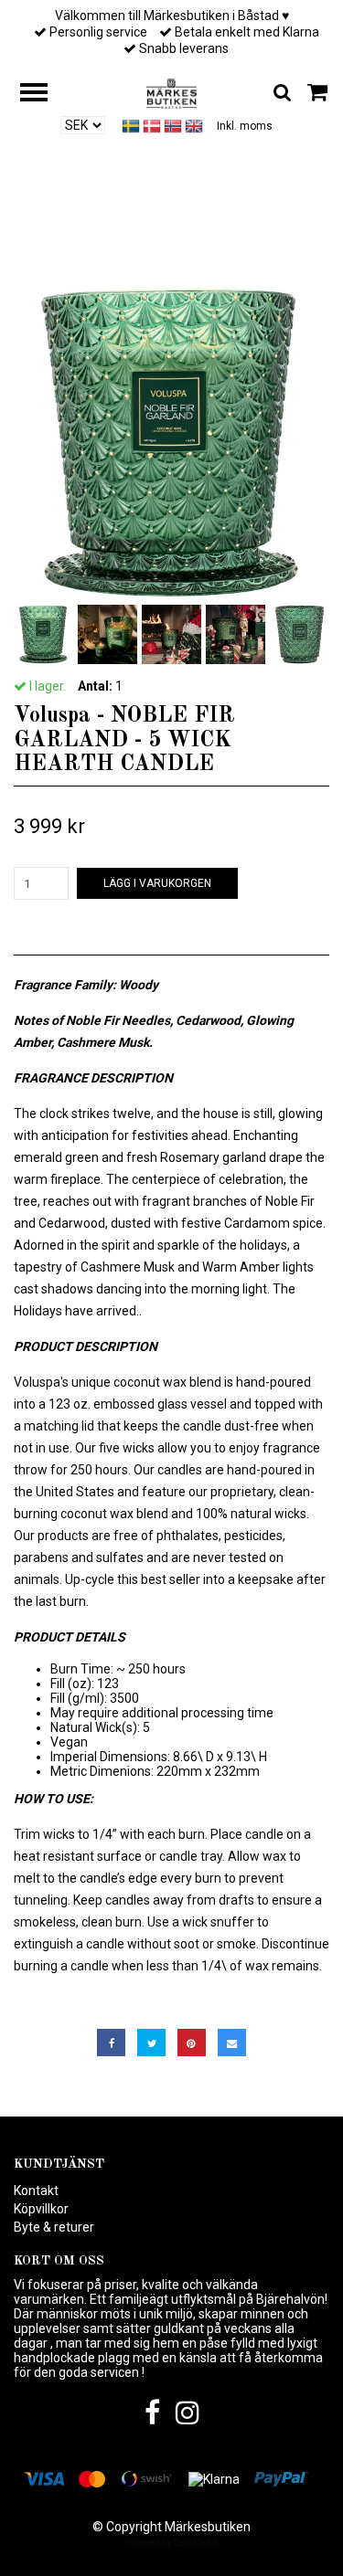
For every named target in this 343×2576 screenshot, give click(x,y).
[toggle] (43, 95)
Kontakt (36, 2191)
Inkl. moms (245, 126)
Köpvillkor (41, 2209)
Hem (28, 238)
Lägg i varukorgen (157, 883)
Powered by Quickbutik (171, 2543)
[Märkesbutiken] (171, 92)
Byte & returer (54, 2227)
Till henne (92, 238)
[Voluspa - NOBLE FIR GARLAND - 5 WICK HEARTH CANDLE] (171, 443)
